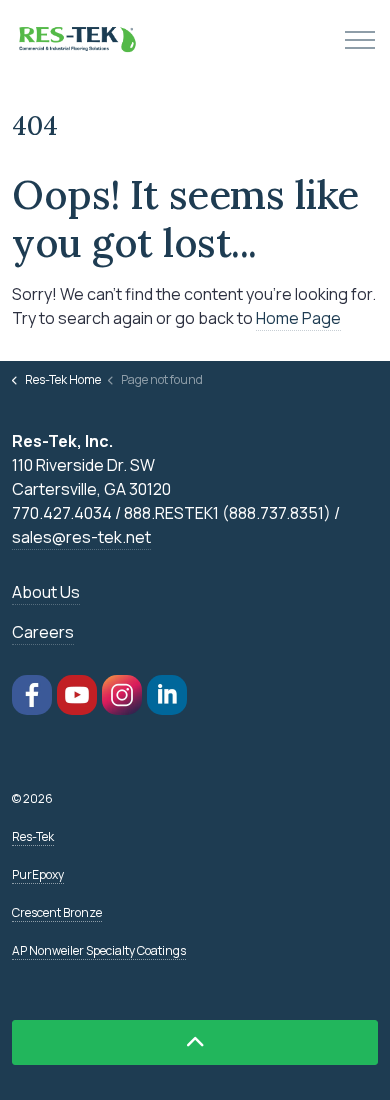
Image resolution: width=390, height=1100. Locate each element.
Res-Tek (33, 836)
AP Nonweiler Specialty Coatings (99, 950)
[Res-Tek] (79, 40)
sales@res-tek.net (81, 537)
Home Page (298, 318)
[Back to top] (195, 1042)
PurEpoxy (38, 874)
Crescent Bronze (57, 912)
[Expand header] (360, 40)
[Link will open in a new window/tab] (32, 695)
